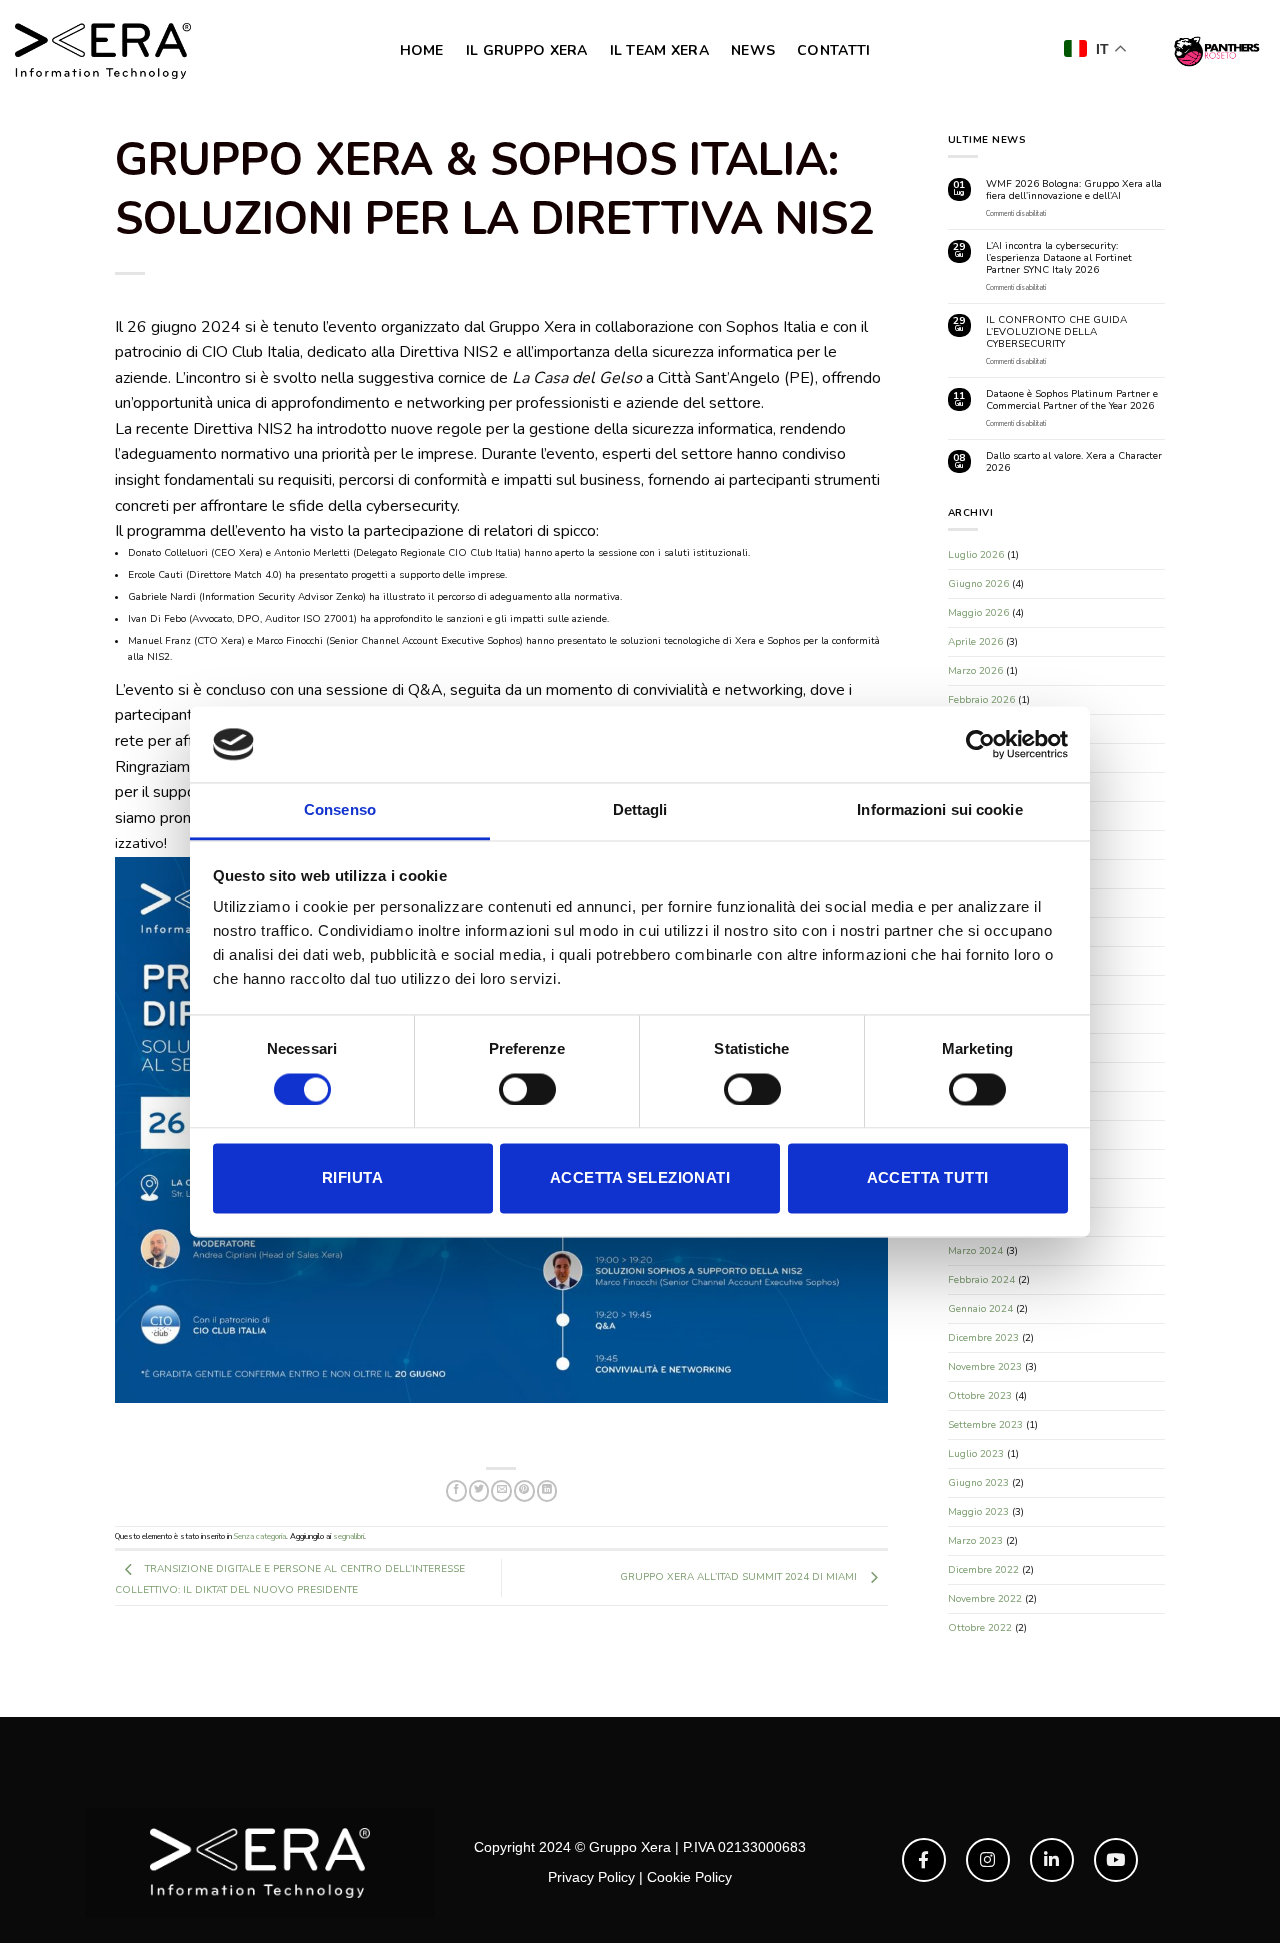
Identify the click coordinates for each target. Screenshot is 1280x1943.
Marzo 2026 (975, 671)
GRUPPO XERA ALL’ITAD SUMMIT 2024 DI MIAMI (740, 1465)
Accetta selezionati (640, 1178)
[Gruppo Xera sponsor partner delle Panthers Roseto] (1215, 51)
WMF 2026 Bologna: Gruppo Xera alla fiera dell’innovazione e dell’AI (1074, 190)
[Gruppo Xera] (103, 51)
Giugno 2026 (978, 584)
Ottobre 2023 (980, 1396)
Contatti (833, 50)
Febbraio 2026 (981, 700)
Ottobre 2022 (980, 1628)
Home (422, 50)
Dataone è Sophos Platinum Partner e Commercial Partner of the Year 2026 (1072, 400)
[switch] (527, 1089)
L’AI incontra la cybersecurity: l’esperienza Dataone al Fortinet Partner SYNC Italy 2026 (1059, 258)
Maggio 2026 (978, 613)
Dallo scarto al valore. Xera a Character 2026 (1074, 462)
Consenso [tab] (340, 810)
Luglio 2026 (976, 555)
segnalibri (348, 1423)
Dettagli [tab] (640, 810)
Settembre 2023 (985, 1425)
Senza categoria (260, 1423)
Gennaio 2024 (980, 1309)
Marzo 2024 (975, 1251)
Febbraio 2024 (981, 1280)
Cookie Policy (689, 1877)
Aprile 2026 (975, 642)
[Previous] (156, 1101)
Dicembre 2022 (983, 1570)
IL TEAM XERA (659, 50)
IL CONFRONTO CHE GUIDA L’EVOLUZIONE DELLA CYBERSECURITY (1056, 332)
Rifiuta (352, 1178)
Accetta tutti (928, 1178)
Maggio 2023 (978, 1512)
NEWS (753, 50)
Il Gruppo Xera (527, 50)
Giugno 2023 (978, 1483)
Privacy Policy (591, 1877)
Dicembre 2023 (983, 1338)
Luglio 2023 (976, 1454)
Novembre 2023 (985, 1367)
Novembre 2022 (985, 1599)
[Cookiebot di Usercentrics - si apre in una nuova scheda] (980, 744)
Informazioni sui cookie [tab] (939, 810)
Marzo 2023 (975, 1541)
